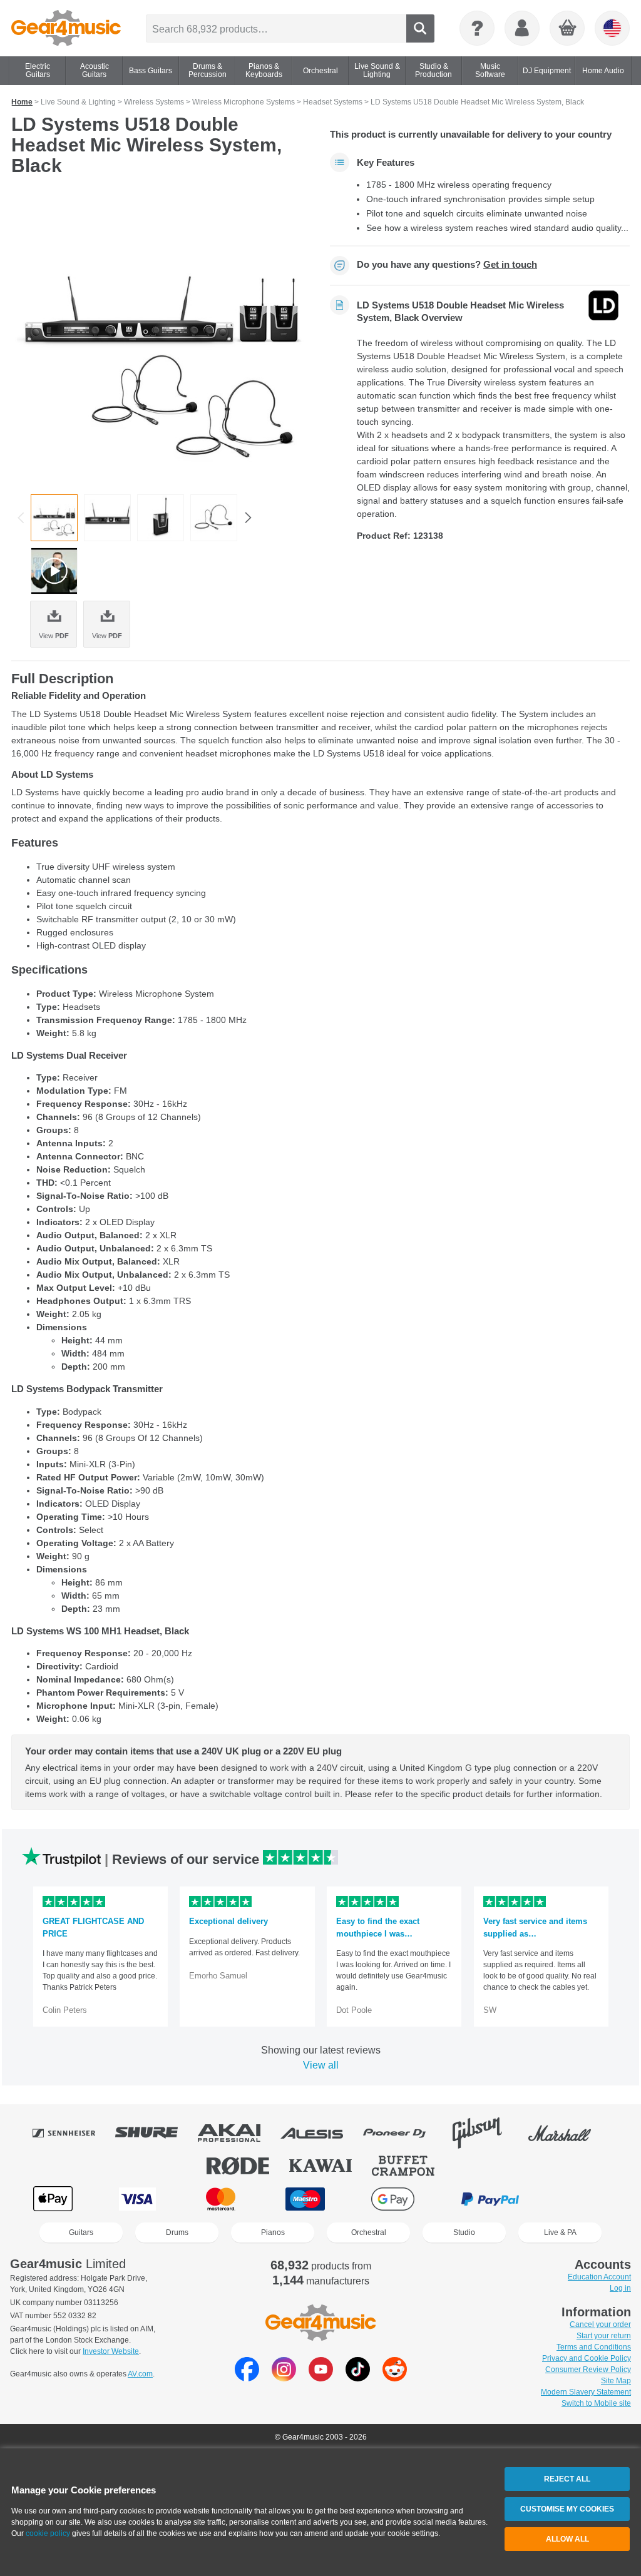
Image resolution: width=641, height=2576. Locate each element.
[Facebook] (247, 2378)
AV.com (140, 2374)
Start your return (604, 2336)
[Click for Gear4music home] (66, 28)
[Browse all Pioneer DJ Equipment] (403, 2133)
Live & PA (560, 2232)
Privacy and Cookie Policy (587, 2358)
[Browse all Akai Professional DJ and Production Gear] (238, 2133)
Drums (177, 2232)
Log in (620, 2288)
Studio (464, 2232)
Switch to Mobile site (596, 2403)
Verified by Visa (587, 2199)
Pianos (273, 2232)
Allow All (567, 2539)
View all (321, 2065)
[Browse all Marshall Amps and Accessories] (568, 2133)
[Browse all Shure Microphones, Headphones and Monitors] (155, 2133)
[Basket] (568, 29)
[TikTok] (358, 2378)
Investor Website (111, 2351)
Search (420, 28)
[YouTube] (321, 2378)
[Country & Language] (612, 28)
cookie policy (48, 2533)
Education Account (599, 2277)
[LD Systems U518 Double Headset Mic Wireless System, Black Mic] (214, 518)
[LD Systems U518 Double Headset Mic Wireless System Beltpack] (161, 518)
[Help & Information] (477, 28)
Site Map (616, 2381)
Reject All (567, 2479)
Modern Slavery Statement (586, 2392)
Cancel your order (600, 2324)
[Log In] (522, 28)
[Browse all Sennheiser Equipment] (73, 2133)
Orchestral (369, 2232)
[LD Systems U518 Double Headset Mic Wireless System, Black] (161, 339)
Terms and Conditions (594, 2347)
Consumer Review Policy (588, 2370)
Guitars (81, 2232)
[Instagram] (284, 2378)
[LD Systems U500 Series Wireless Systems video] (54, 571)
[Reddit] (395, 2378)
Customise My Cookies (567, 2509)
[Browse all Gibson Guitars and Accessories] (486, 2133)
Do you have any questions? (447, 265)
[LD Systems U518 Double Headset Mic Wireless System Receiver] (107, 518)
